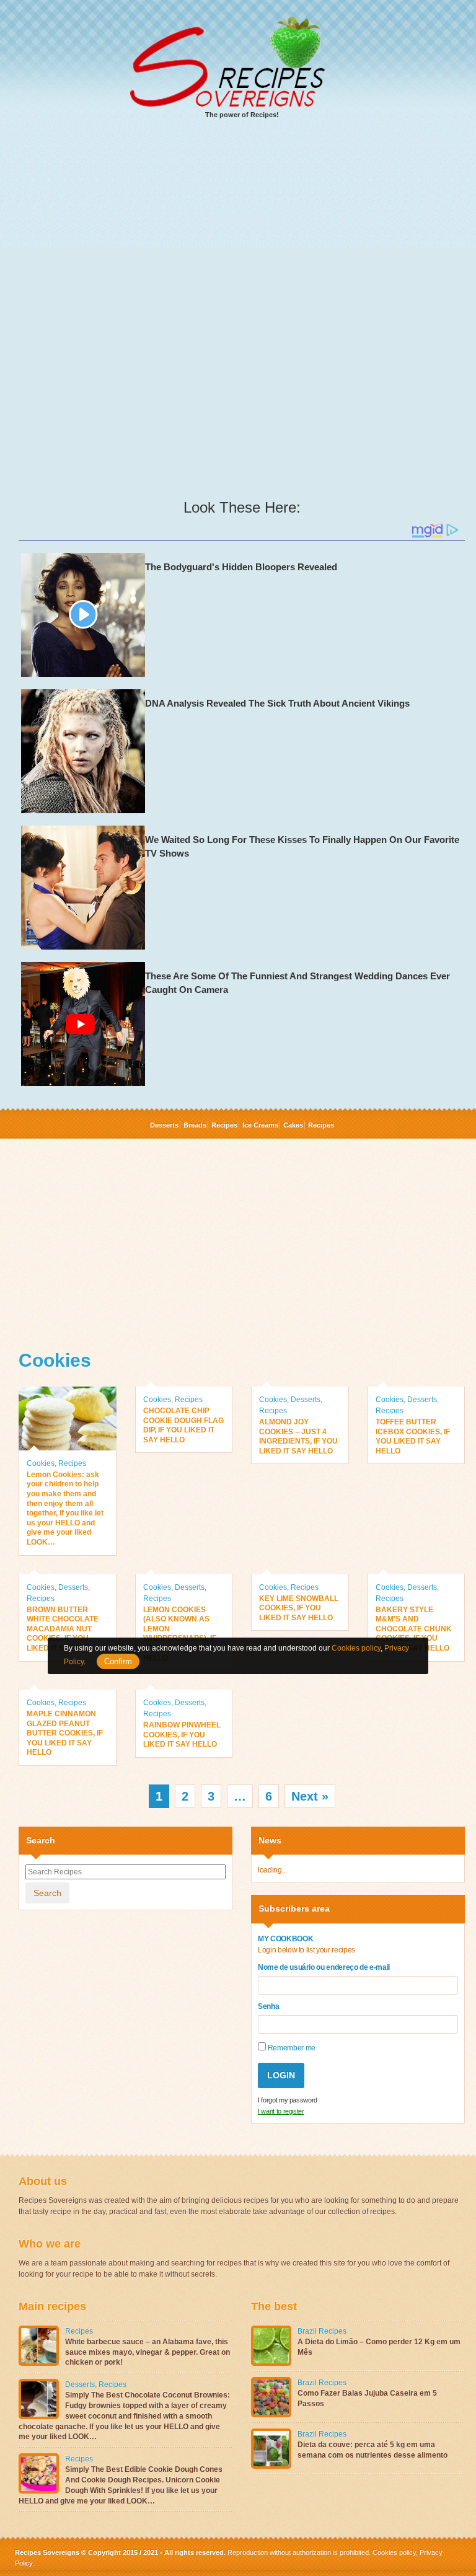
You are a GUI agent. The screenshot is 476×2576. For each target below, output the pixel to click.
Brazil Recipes (322, 2331)
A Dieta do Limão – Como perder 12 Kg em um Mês (379, 2347)
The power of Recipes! (242, 115)
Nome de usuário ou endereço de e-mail (324, 1967)
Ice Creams (260, 1125)
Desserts (164, 1125)
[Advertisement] (242, 224)
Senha (268, 2006)
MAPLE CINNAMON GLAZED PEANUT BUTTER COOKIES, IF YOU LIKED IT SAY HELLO (65, 1733)
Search (47, 1893)
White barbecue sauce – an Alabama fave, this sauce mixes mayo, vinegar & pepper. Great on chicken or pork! (148, 2352)
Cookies (41, 1463)
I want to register (281, 2111)
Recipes (224, 1125)
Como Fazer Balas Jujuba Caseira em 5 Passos (367, 2398)
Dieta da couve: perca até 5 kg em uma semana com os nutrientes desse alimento (372, 2450)
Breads (195, 1125)
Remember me (291, 2048)
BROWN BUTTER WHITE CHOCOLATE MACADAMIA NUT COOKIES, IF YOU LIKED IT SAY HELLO (64, 1629)
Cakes (293, 1125)
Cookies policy (394, 2552)
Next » (310, 1796)
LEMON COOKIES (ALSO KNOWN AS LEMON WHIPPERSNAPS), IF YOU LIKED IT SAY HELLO (180, 1634)
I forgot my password (288, 2100)
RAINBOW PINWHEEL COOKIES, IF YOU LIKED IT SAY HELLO (182, 1735)
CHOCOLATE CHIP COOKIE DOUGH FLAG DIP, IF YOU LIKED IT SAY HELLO (183, 1425)
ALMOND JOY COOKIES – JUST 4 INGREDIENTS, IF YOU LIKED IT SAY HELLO (298, 1436)
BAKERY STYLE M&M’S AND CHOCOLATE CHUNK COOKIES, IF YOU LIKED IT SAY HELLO (414, 1629)
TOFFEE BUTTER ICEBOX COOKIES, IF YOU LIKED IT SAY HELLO (413, 1436)
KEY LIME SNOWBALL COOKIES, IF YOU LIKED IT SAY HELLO (299, 1608)
